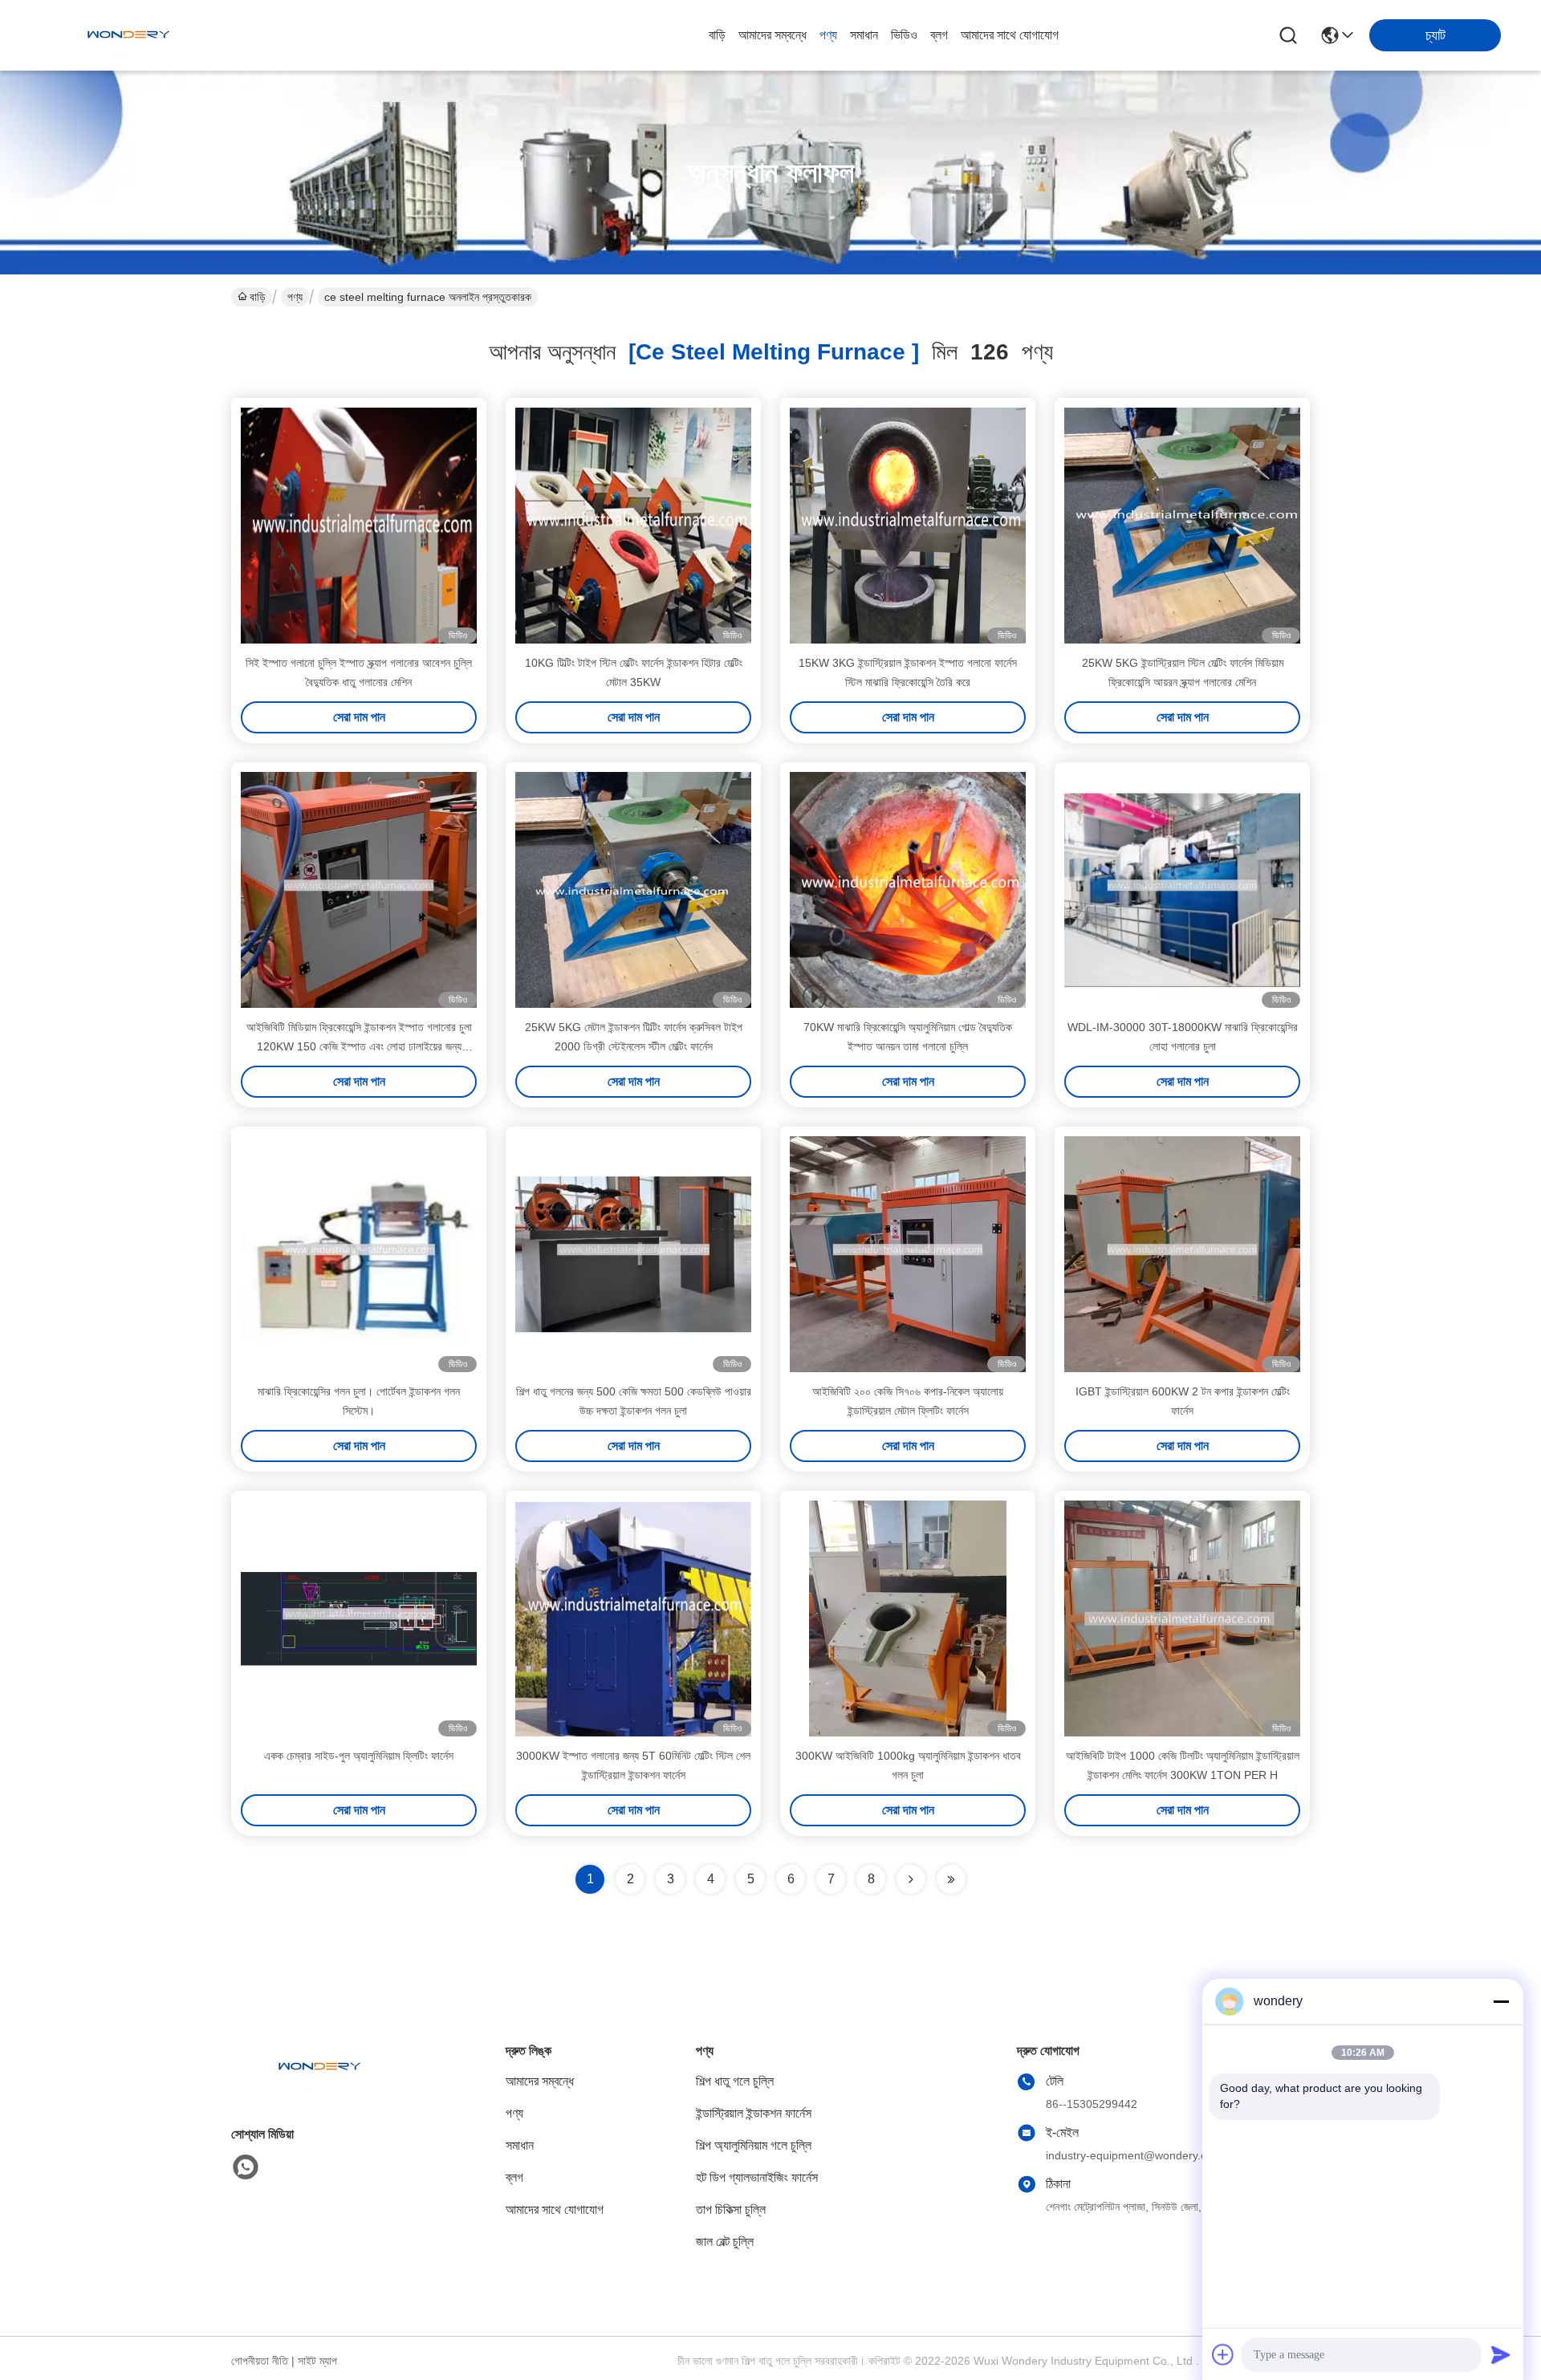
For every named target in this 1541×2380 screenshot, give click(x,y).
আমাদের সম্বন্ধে (773, 35)
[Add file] (1223, 2354)
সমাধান (864, 35)
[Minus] (1501, 2001)
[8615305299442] (246, 2167)
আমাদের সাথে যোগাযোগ (1010, 35)
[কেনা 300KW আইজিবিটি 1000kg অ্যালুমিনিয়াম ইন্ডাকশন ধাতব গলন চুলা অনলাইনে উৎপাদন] (908, 1618)
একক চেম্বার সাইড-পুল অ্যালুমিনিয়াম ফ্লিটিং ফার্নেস (359, 1756)
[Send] (1501, 2354)
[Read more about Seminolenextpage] (911, 1879)
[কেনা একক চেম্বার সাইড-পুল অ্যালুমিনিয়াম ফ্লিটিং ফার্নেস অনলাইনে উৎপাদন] (359, 1618)
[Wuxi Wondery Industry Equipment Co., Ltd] (128, 35)
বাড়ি (717, 35)
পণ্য (828, 35)
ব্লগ (939, 35)
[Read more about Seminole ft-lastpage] (951, 1879)
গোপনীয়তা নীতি (260, 2361)
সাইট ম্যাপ (317, 2361)
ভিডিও (904, 35)
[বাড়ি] (319, 2087)
